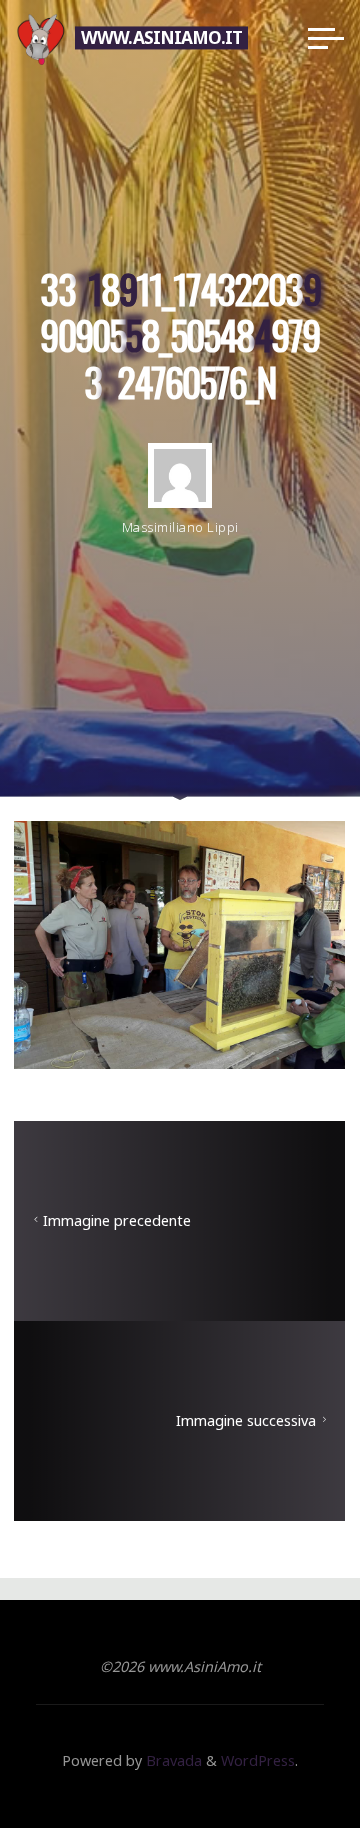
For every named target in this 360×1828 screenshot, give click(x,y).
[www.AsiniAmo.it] (40, 37)
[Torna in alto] (282, 1750)
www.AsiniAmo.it (161, 37)
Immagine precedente (117, 1220)
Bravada (172, 1760)
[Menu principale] (326, 38)
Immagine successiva (247, 1420)
